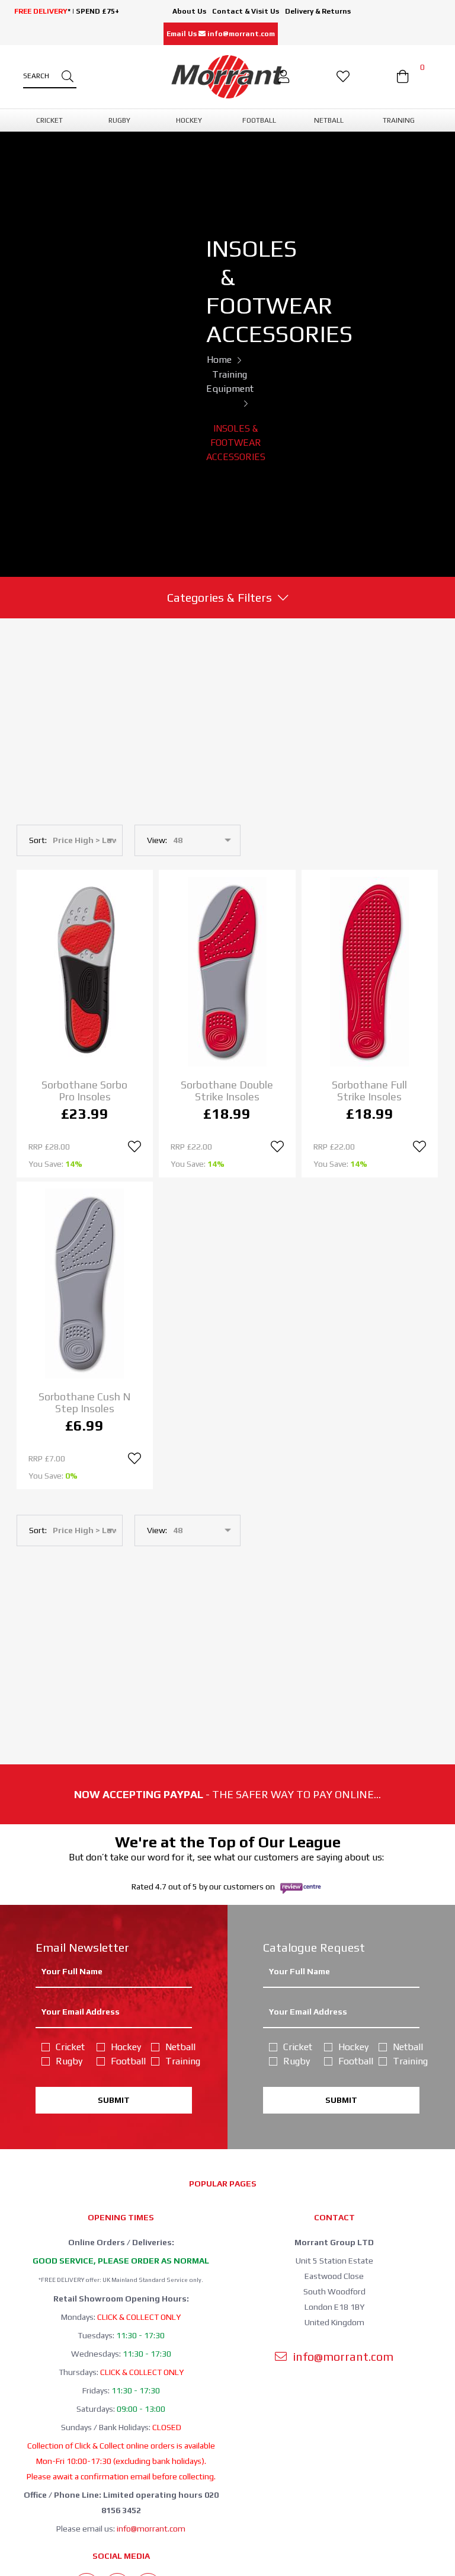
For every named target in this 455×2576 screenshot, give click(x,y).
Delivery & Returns (318, 11)
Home (219, 360)
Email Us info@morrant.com (221, 34)
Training (179, 2061)
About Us (189, 11)
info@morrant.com (151, 2529)
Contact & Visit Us (246, 11)
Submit (114, 2100)
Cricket (69, 2047)
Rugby (69, 2061)
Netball (179, 2047)
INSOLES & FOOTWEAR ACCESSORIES (236, 443)
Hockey (124, 2047)
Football (124, 2061)
